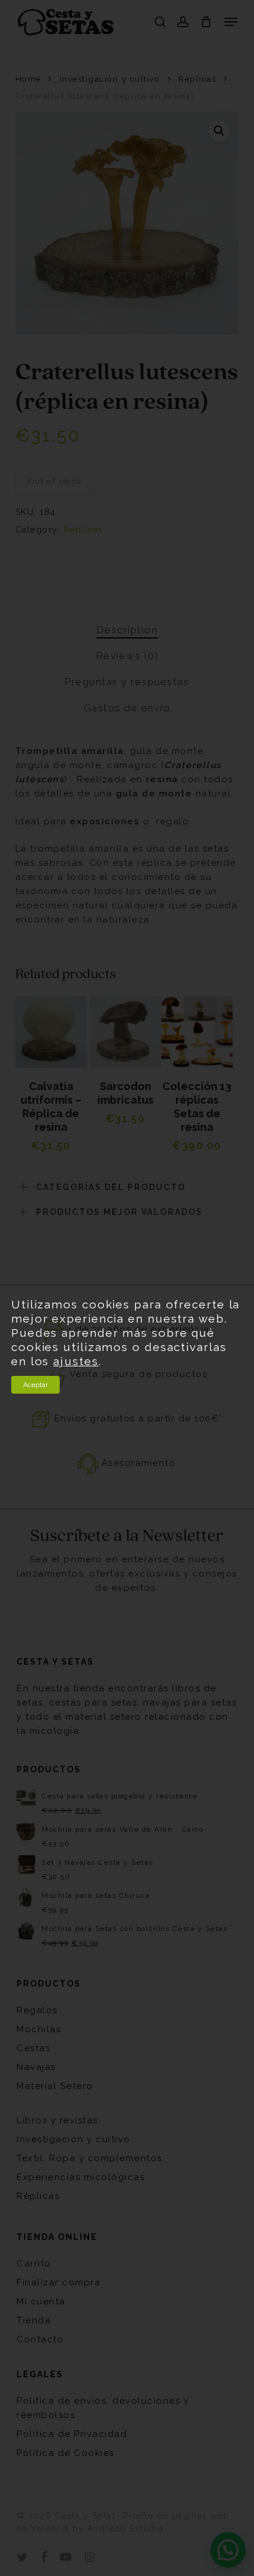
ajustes (76, 1361)
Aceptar (35, 1385)
